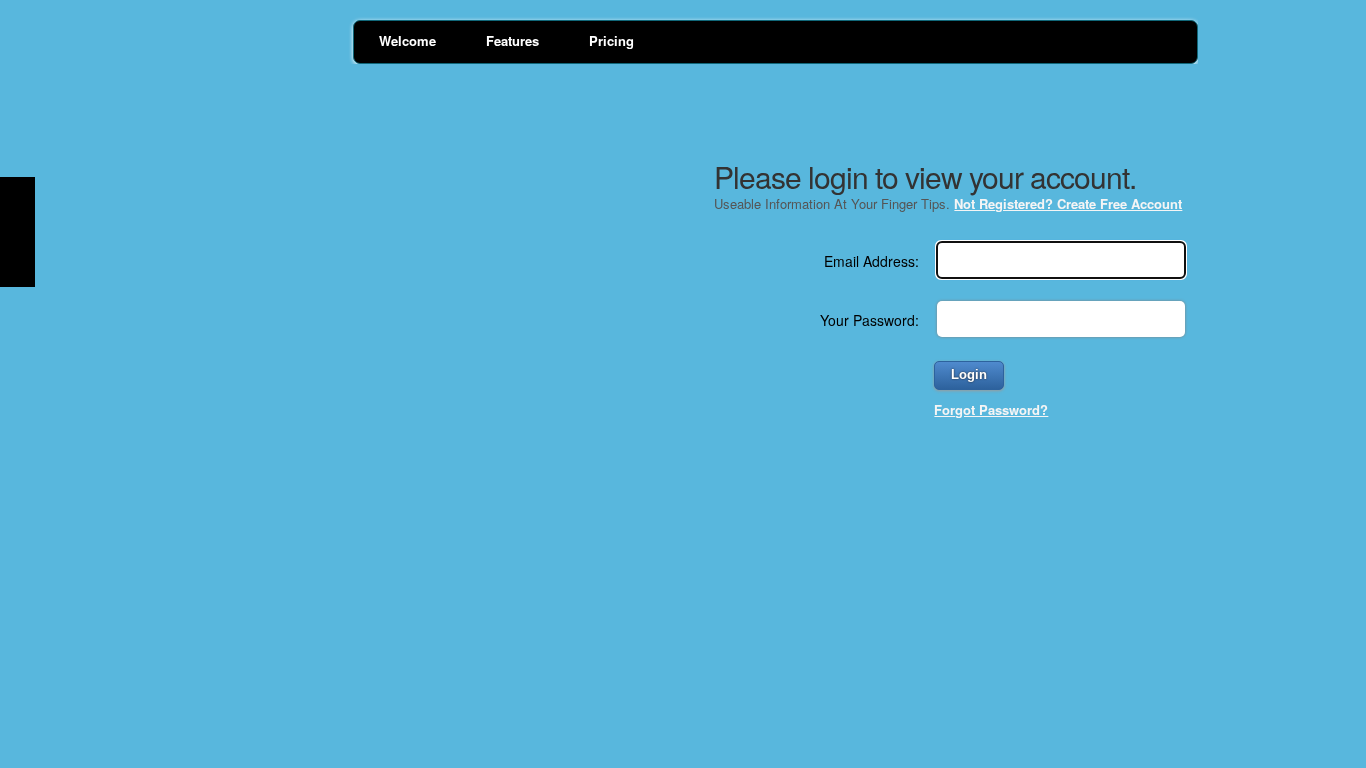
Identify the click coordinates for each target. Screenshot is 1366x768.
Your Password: (869, 320)
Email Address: (871, 261)
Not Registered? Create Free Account (1068, 203)
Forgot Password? (991, 409)
